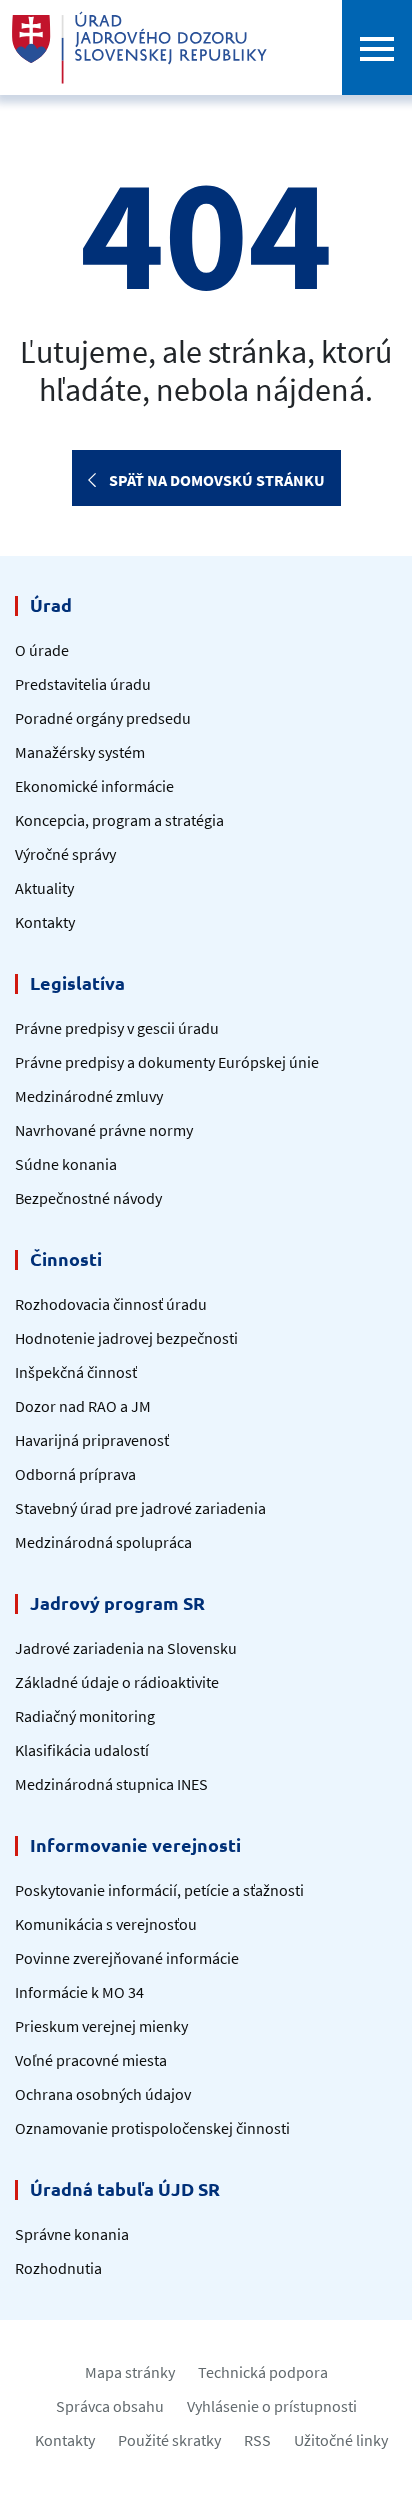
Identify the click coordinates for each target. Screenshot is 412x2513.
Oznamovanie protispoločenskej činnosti (152, 2128)
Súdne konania (66, 1164)
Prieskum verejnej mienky (101, 2026)
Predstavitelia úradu (83, 684)
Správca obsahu (110, 2406)
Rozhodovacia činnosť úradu (111, 1304)
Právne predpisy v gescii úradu (117, 1028)
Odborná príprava (75, 1474)
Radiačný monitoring (85, 1716)
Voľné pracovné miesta (91, 2060)
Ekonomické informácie (94, 786)
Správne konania (72, 2234)
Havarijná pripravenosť (92, 1440)
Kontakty (45, 922)
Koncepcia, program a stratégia (119, 820)
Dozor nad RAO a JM (83, 1406)
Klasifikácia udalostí (82, 1750)
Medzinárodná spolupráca (103, 1542)
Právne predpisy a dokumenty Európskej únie (167, 1062)
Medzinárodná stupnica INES (111, 1784)
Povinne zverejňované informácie (127, 1958)
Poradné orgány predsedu (103, 718)
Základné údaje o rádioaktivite (117, 1682)
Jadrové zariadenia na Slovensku (126, 1648)
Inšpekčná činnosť (76, 1372)
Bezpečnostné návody (88, 1198)
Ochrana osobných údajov (103, 2094)
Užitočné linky (341, 2440)
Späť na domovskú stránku (215, 480)
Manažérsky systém (80, 752)
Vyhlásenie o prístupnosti (272, 2406)
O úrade (42, 650)
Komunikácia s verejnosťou (106, 1924)
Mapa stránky (130, 2372)
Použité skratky (169, 2440)
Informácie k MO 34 (79, 1992)
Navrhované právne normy (104, 1130)
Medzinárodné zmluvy (89, 1096)
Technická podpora (263, 2372)
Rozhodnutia (58, 2268)
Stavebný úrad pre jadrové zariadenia (140, 1508)
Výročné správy (65, 854)
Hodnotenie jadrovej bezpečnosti (126, 1338)
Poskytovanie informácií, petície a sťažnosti (159, 1890)
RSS (257, 2440)
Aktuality (44, 888)
